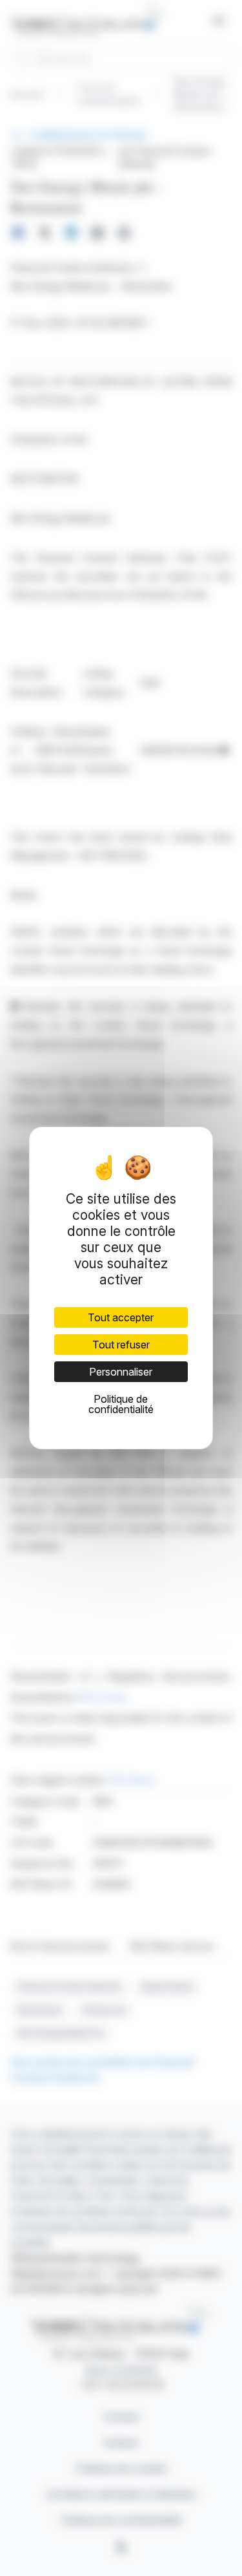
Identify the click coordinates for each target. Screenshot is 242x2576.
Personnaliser (121, 1372)
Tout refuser (121, 1345)
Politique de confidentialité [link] (121, 1404)
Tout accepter (121, 1317)
